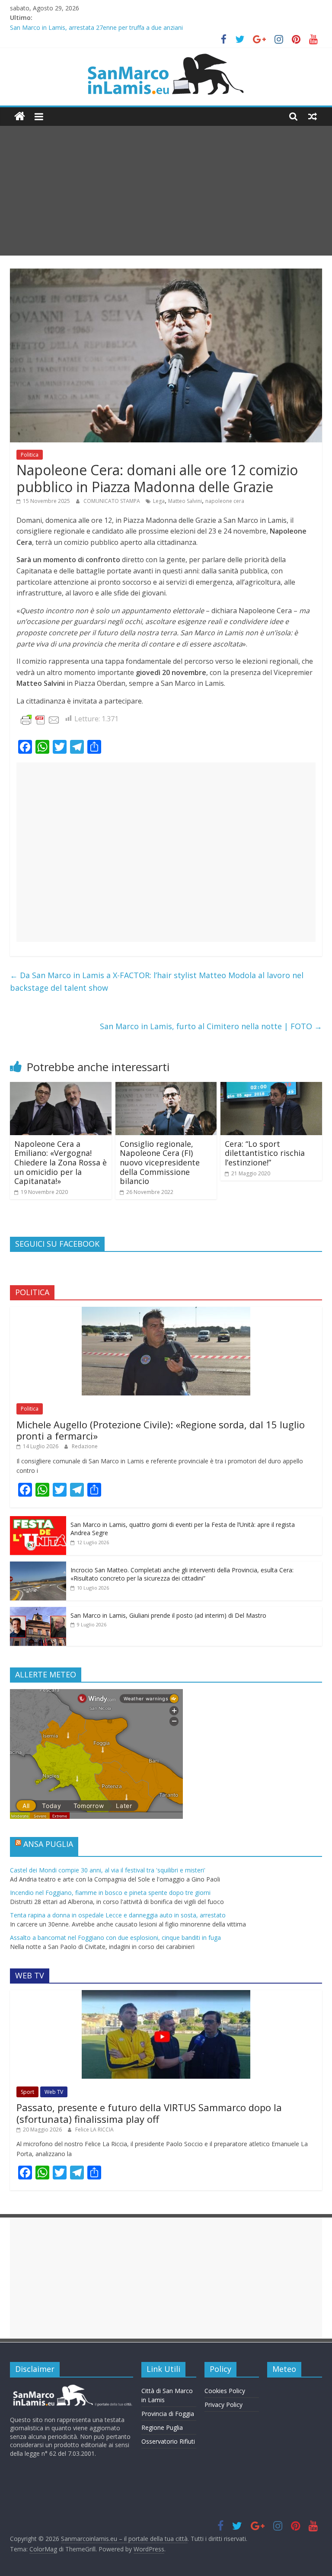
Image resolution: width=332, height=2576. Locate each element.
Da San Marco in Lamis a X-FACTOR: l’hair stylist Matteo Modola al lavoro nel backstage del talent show (157, 981)
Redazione (85, 1446)
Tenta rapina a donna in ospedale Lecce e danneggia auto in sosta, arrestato (118, 1915)
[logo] (72, 2388)
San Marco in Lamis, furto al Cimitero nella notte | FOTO (211, 1026)
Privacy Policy (223, 2405)
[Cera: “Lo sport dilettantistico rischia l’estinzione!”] (271, 1087)
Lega (159, 501)
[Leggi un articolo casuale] (313, 116)
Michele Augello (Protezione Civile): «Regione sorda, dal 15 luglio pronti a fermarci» (161, 1430)
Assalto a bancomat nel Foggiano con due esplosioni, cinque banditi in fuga (115, 1938)
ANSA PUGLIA (48, 1844)
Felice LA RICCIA (94, 2130)
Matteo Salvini (185, 501)
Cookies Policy (225, 2391)
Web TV (54, 2092)
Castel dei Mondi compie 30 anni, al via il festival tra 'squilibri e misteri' (108, 1870)
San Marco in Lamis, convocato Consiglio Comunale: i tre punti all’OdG (108, 27)
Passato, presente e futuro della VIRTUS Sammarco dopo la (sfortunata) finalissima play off (149, 2113)
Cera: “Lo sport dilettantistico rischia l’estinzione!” (265, 1153)
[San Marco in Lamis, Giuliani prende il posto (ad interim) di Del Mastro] (38, 1611)
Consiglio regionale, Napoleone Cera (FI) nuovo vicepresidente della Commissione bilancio (160, 1162)
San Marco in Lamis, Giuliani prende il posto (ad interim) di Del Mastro (168, 1615)
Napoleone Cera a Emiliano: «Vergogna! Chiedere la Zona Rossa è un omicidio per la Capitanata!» (61, 1162)
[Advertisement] (166, 191)
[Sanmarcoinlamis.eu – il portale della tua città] (20, 117)
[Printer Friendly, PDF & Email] (40, 719)
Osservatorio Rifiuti (168, 2441)
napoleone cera (225, 501)
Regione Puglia (162, 2427)
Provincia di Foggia (168, 2414)
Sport (27, 2092)
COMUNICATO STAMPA (112, 501)
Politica (30, 455)
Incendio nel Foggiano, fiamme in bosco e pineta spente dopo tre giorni (110, 1893)
